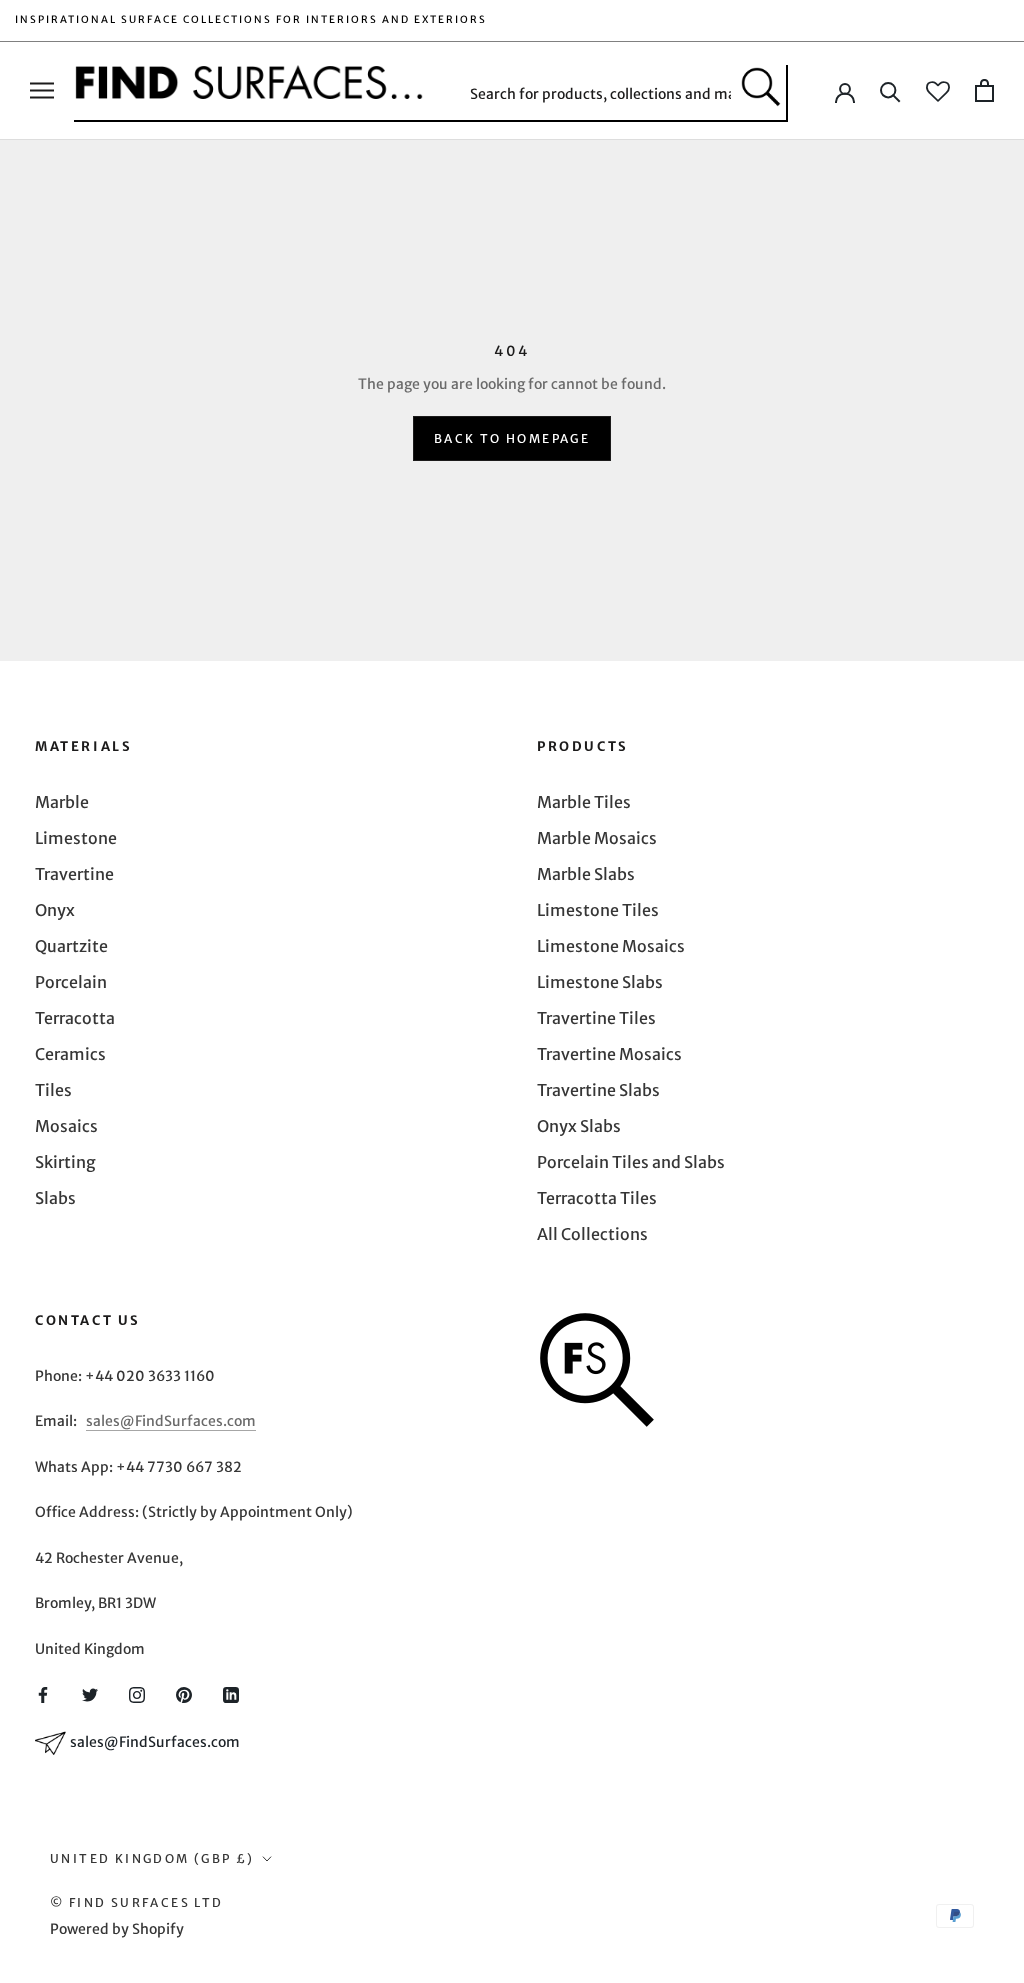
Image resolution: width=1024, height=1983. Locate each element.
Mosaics (66, 1126)
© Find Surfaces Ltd (137, 1902)
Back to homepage (512, 438)
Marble (62, 802)
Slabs (55, 1198)
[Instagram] (137, 1694)
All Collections (592, 1234)
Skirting (65, 1162)
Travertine (74, 874)
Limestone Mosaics (611, 946)
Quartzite (71, 946)
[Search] (890, 90)
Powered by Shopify (117, 1929)
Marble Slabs (586, 874)
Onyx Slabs (579, 1126)
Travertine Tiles (596, 1018)
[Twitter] (90, 1694)
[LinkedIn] (231, 1694)
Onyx (55, 910)
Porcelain (71, 982)
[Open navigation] (42, 90)
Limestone (76, 838)
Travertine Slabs (598, 1090)
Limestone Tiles (598, 910)
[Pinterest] (184, 1694)
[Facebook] (43, 1694)
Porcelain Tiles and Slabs (631, 1162)
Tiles (53, 1090)
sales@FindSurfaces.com (171, 1421)
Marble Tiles (584, 802)
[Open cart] (984, 90)
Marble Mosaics (597, 838)
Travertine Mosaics (609, 1054)
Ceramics (70, 1054)
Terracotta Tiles (597, 1198)
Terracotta (75, 1018)
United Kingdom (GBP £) (152, 1858)
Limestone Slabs (600, 982)
